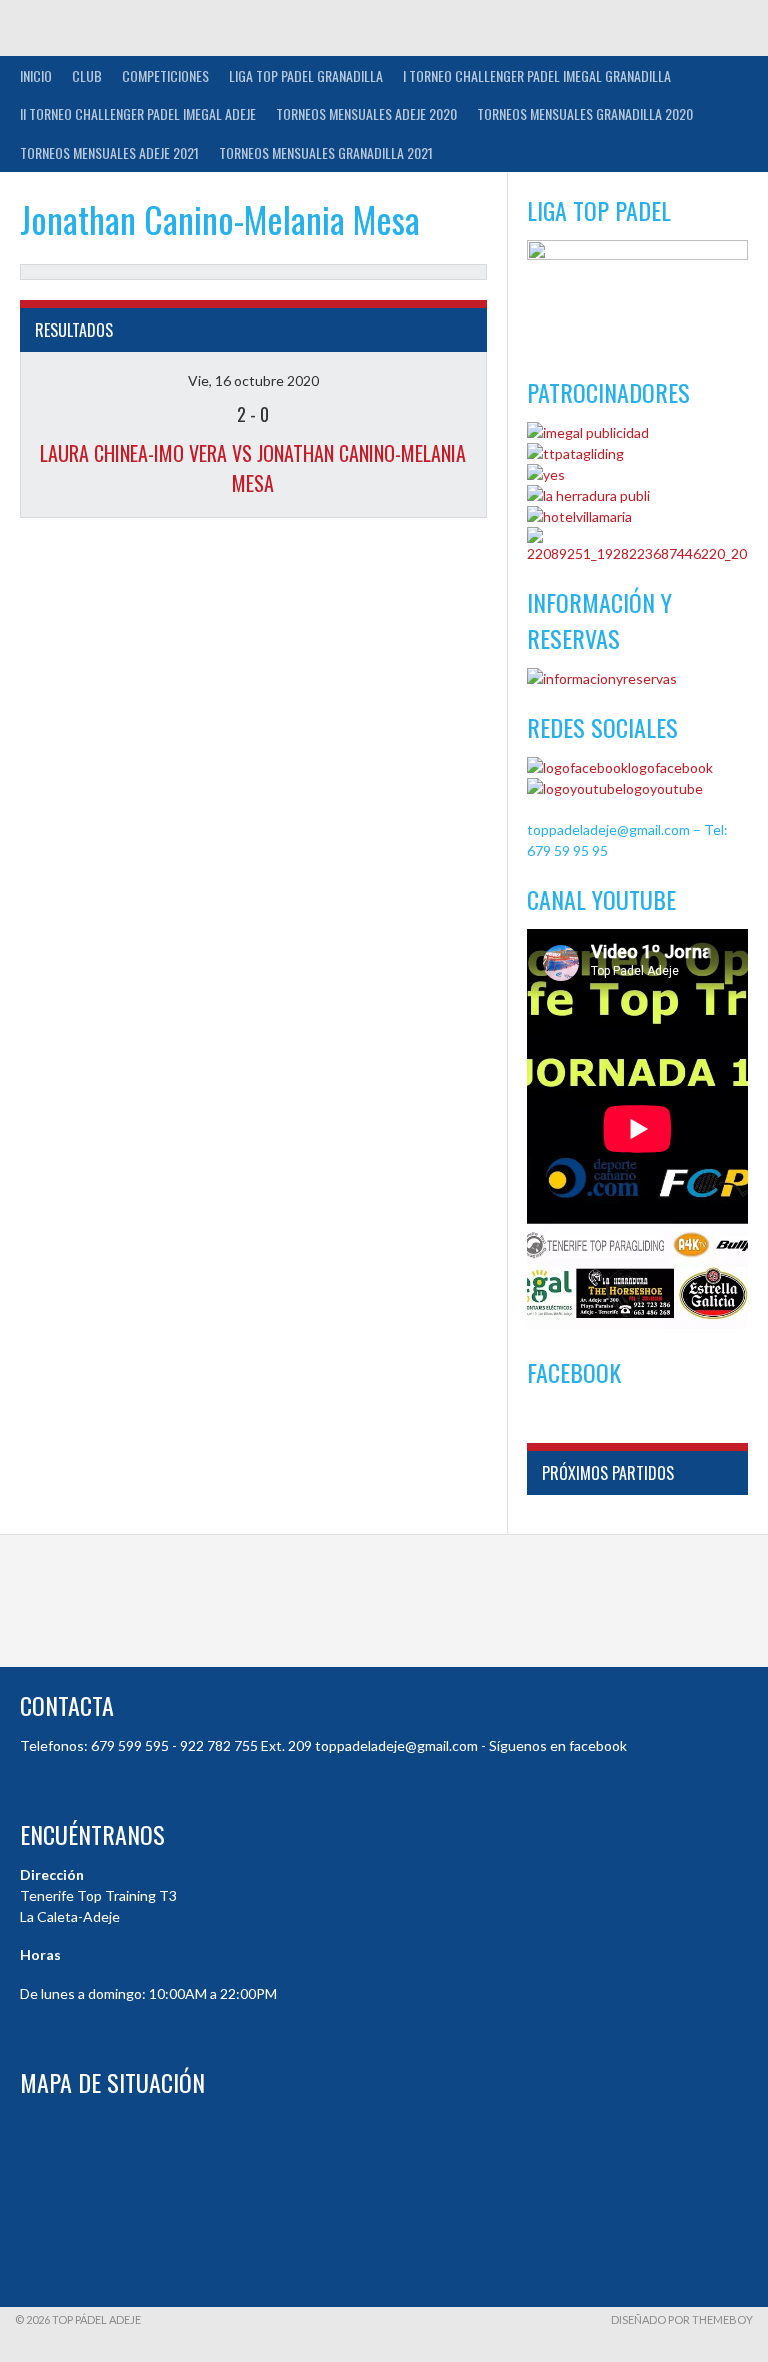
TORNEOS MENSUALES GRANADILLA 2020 (585, 113)
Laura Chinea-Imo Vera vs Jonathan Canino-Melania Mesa (253, 468)
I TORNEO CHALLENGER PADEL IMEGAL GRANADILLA (537, 75)
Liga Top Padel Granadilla (306, 75)
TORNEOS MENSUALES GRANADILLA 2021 (326, 152)
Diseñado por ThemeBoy (682, 2319)
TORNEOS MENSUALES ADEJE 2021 (109, 152)
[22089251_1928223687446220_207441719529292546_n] (637, 553)
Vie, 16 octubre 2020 (253, 380)
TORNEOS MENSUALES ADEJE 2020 (366, 113)
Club (87, 75)
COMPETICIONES (165, 75)
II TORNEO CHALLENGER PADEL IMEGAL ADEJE (138, 113)
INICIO (36, 75)
